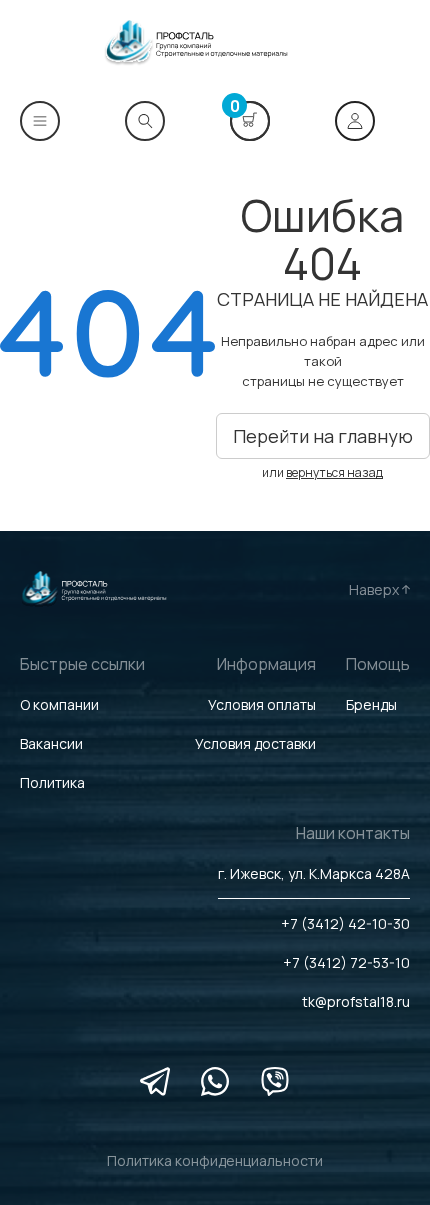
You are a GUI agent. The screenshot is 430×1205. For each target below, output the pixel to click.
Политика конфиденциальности (215, 1160)
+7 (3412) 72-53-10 (346, 962)
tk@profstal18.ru (356, 1001)
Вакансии (51, 743)
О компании (59, 704)
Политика (52, 782)
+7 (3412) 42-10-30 (345, 923)
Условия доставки (255, 743)
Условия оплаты (262, 704)
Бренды (371, 704)
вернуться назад (334, 472)
